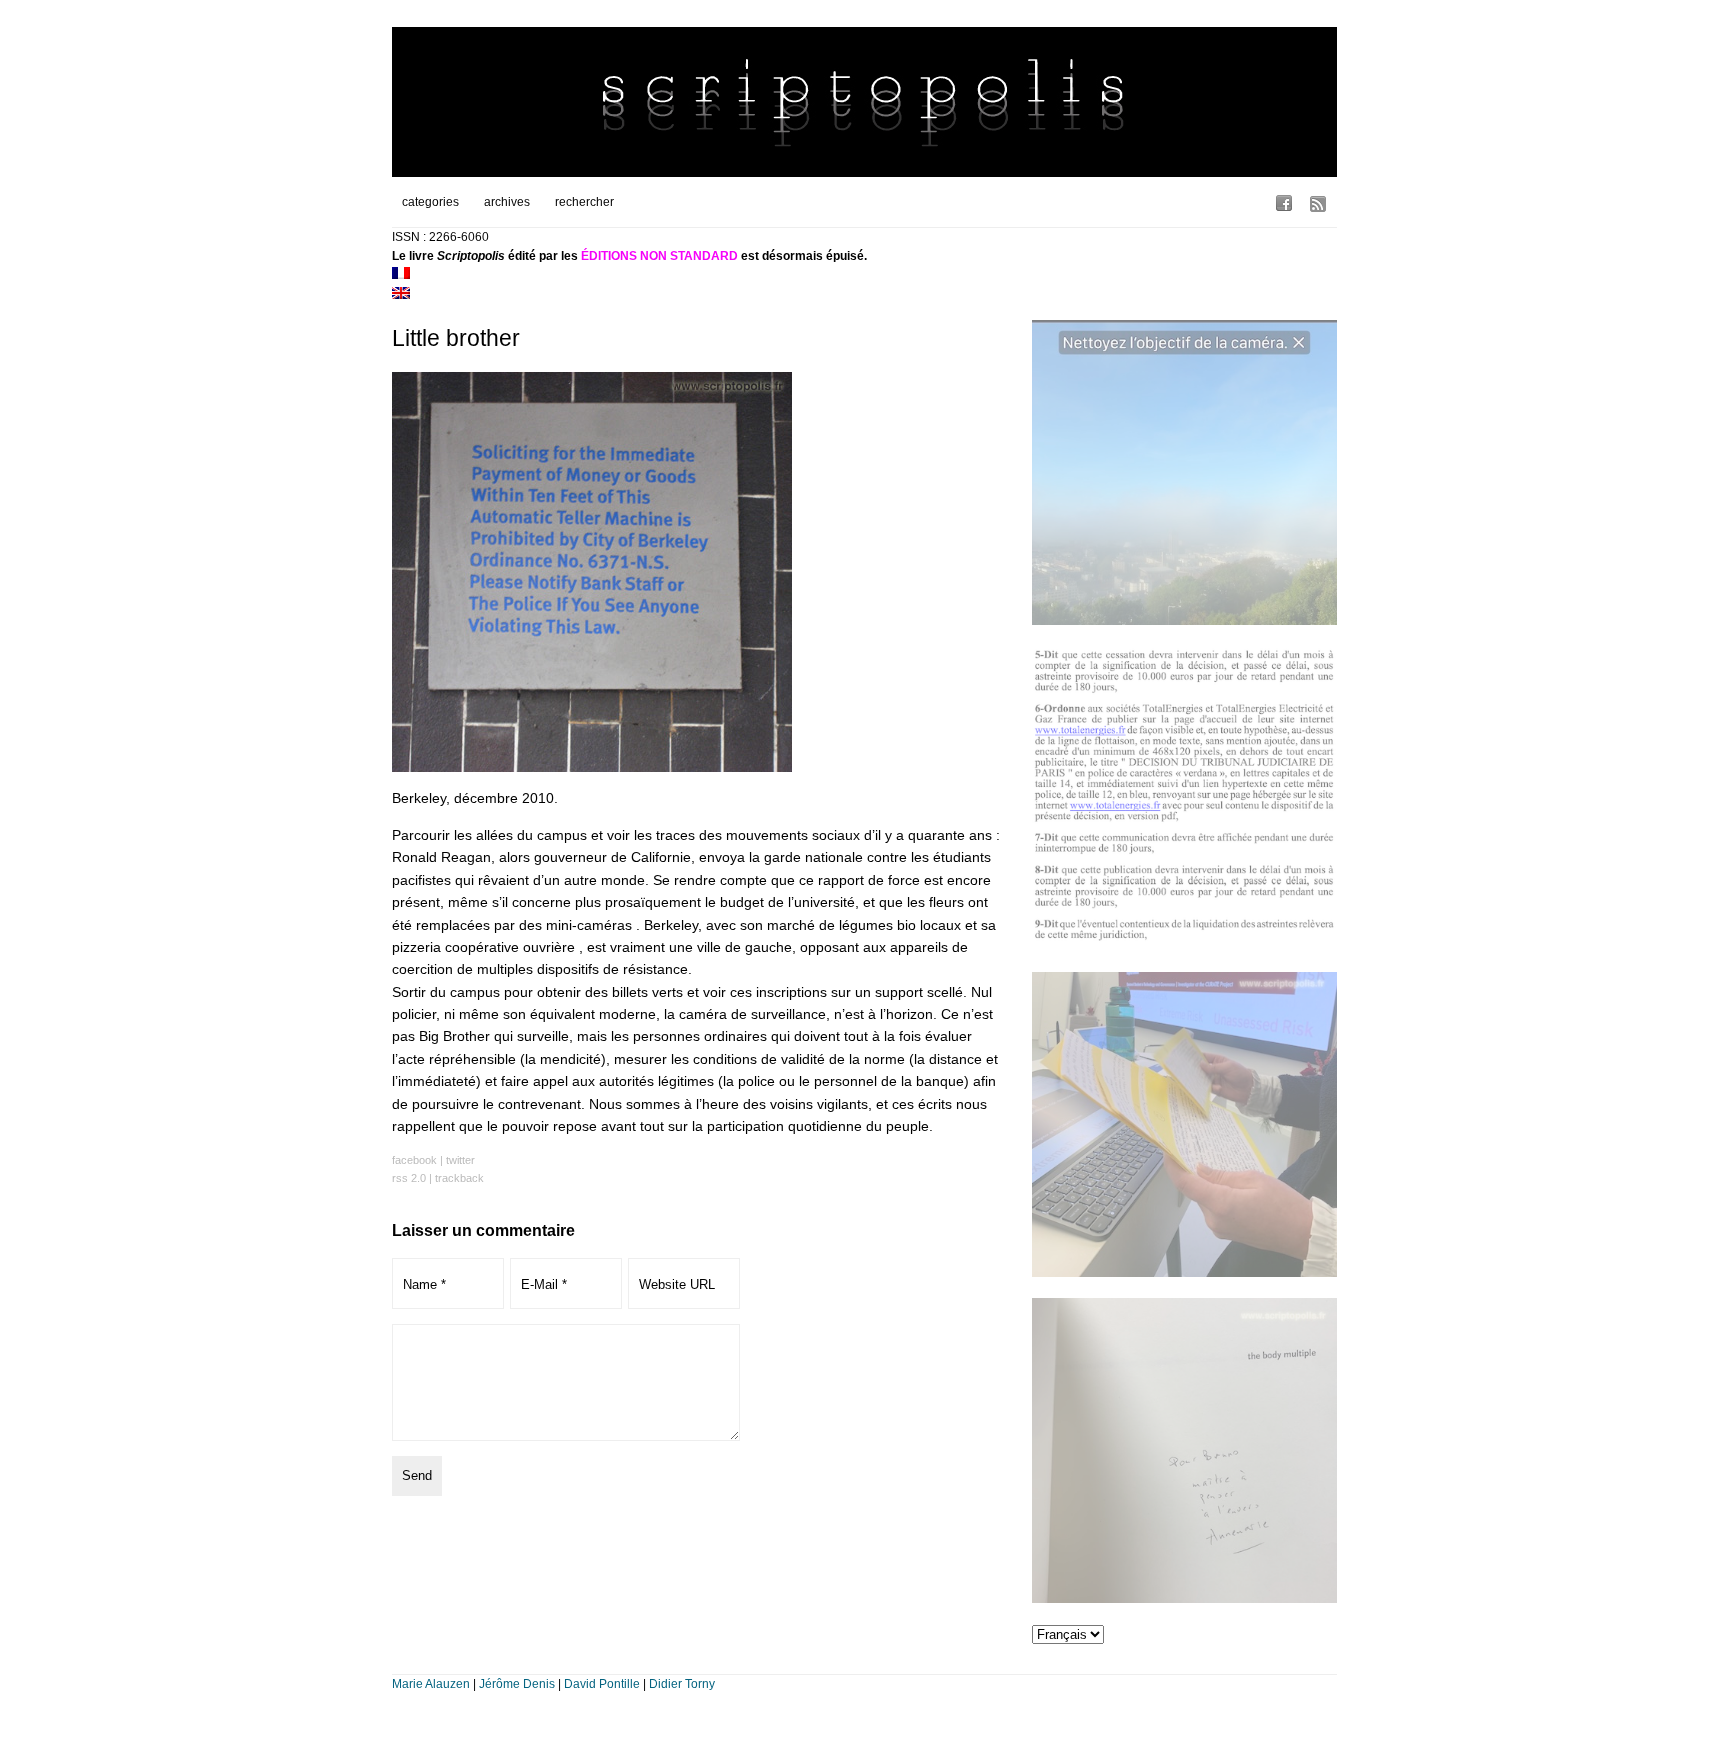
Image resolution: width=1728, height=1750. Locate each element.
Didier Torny (682, 1684)
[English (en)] (401, 295)
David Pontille (602, 1684)
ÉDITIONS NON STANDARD (659, 256)
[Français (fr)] (401, 275)
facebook (414, 1160)
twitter (460, 1160)
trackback (459, 1178)
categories (430, 202)
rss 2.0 (409, 1178)
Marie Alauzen (431, 1684)
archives (507, 202)
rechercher (584, 202)
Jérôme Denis (517, 1684)
